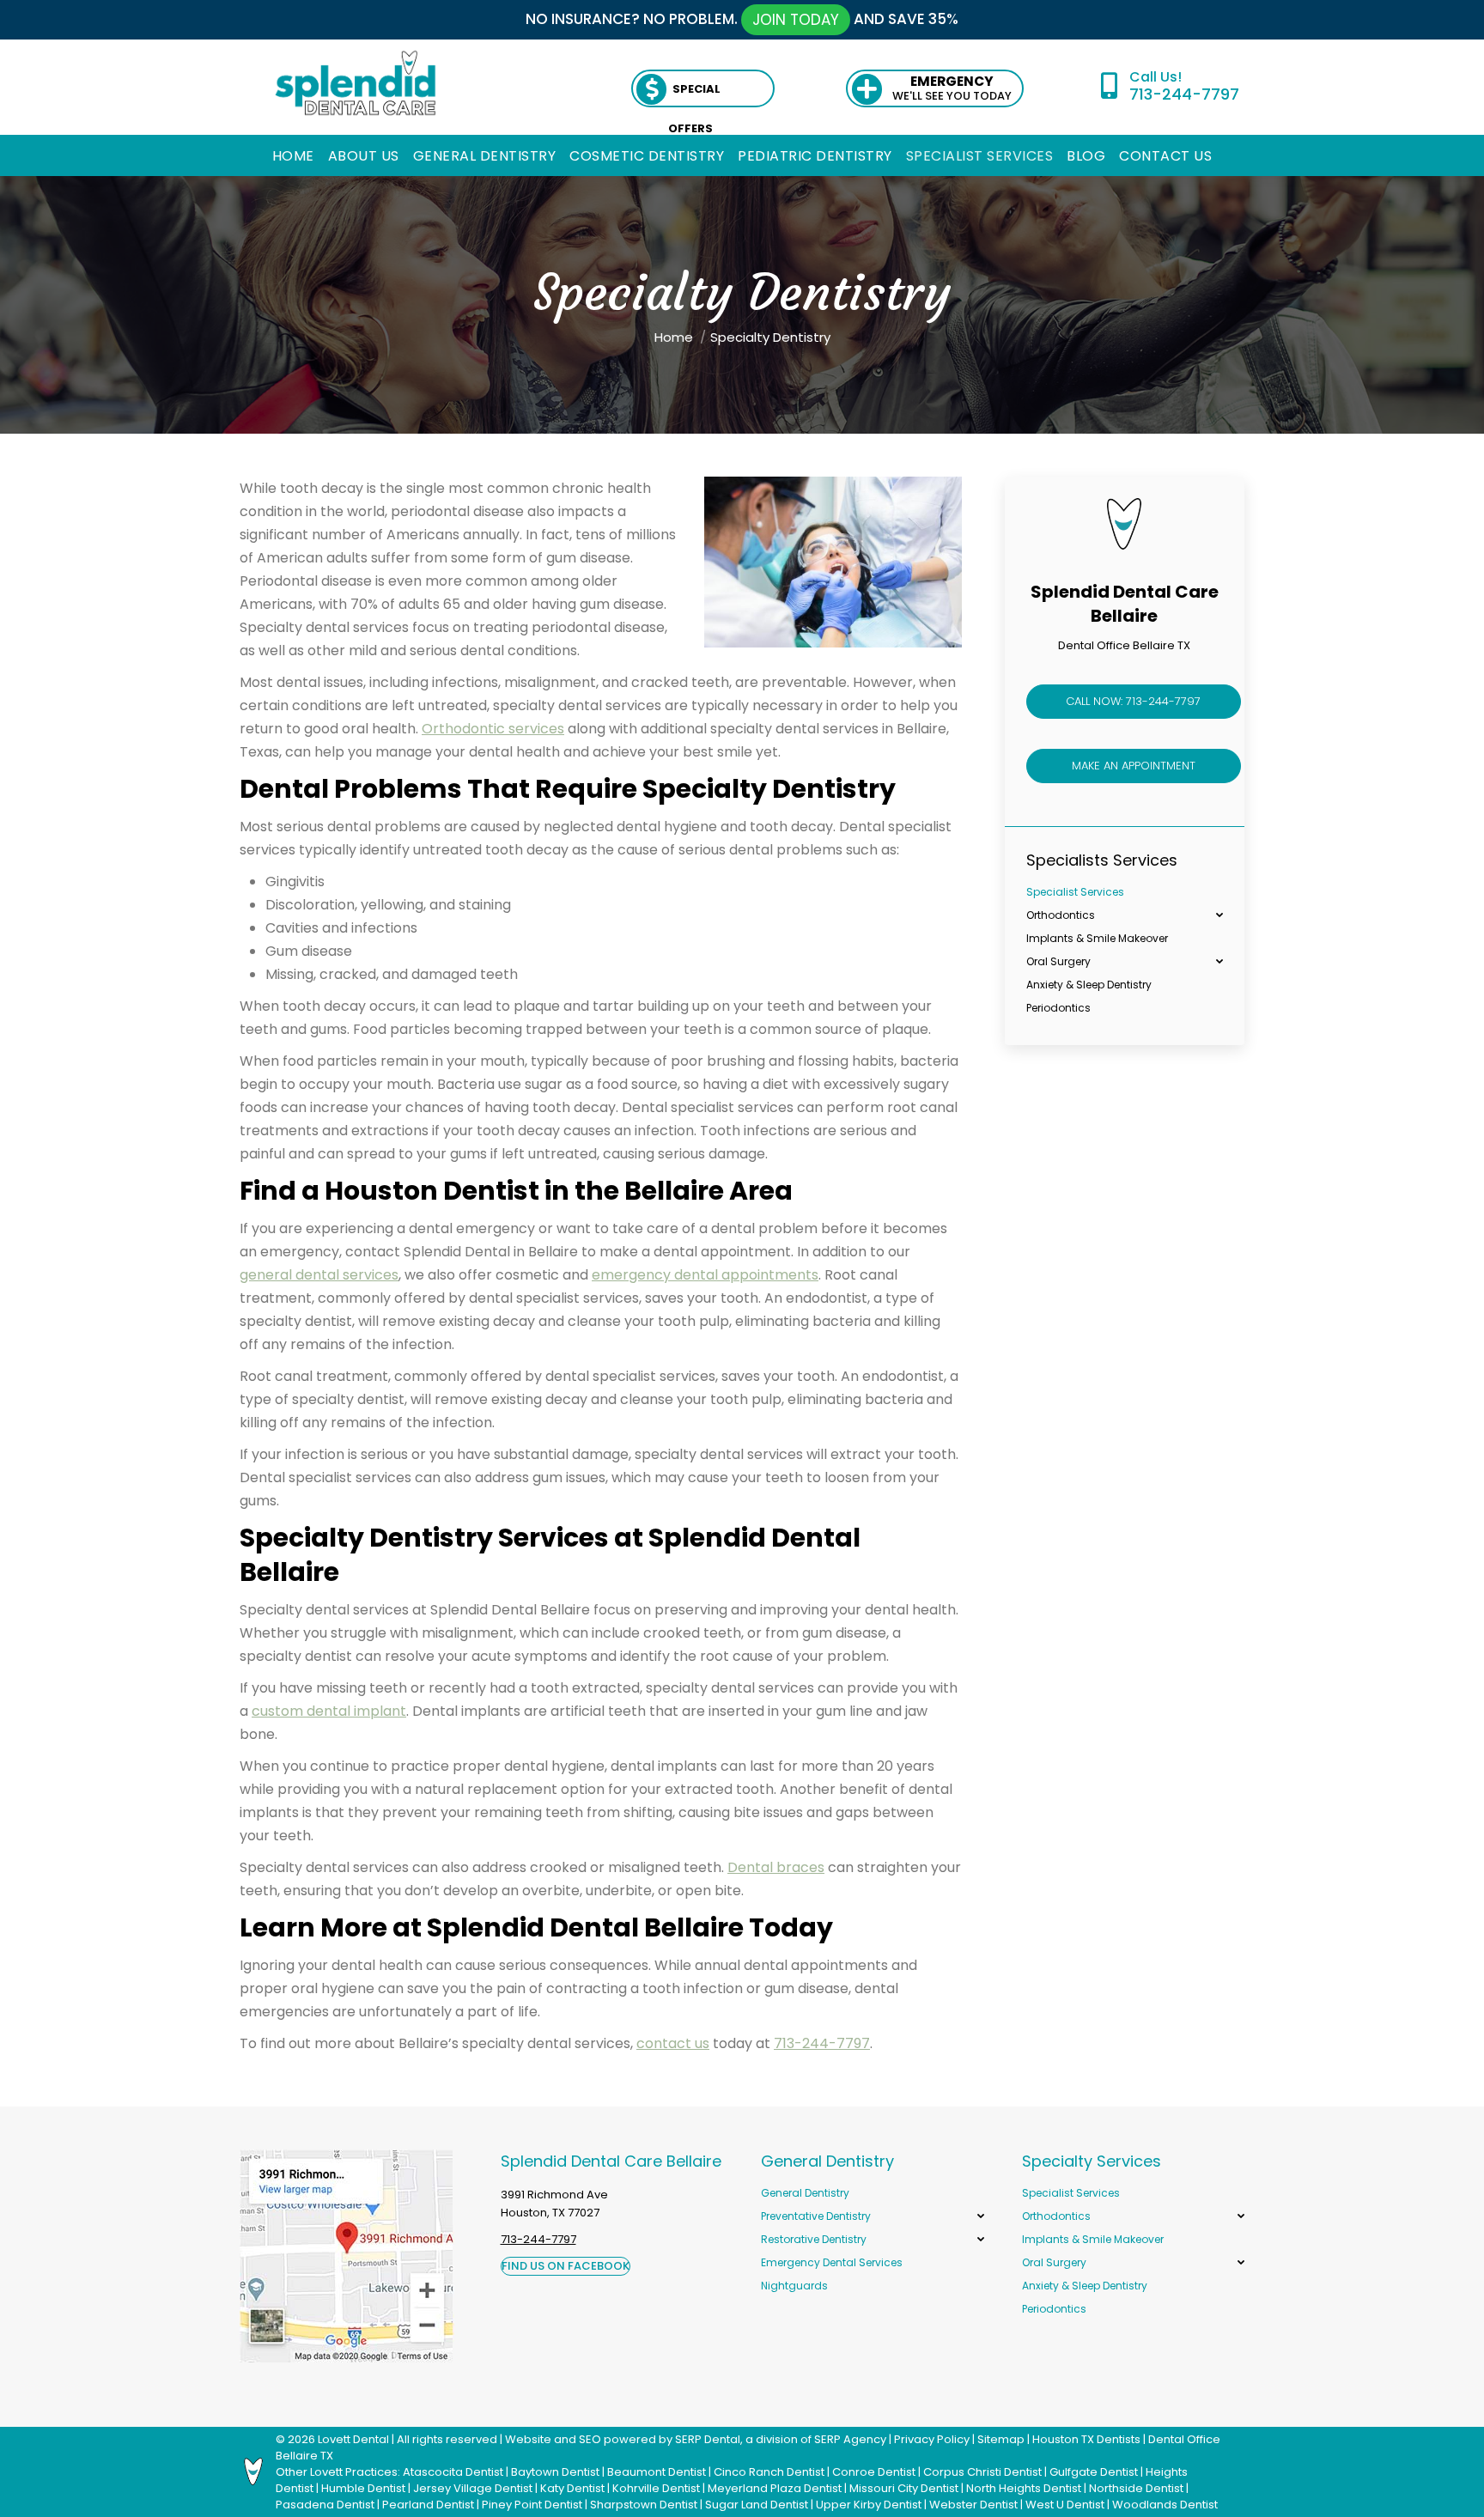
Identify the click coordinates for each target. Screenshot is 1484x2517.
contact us (673, 2043)
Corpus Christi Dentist (982, 2472)
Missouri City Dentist (904, 2488)
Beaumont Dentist (657, 2472)
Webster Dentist (973, 2505)
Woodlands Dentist (1165, 2505)
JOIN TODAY (796, 20)
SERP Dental (708, 2439)
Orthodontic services (493, 729)
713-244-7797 (1184, 94)
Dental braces (776, 1867)
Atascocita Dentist (453, 2472)
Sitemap (1001, 2439)
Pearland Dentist (428, 2505)
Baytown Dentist (555, 2472)
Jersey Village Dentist (473, 2488)
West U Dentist (1065, 2505)
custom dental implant (329, 1711)
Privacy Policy (932, 2439)
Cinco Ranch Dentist (769, 2472)
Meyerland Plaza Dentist (775, 2488)
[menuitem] (293, 156)
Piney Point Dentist (532, 2505)
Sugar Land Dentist (757, 2505)
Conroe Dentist (874, 2472)
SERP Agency (850, 2439)
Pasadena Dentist (325, 2505)
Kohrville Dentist (656, 2488)
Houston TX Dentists (1086, 2439)
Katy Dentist (572, 2488)
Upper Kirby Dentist (869, 2505)
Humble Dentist (363, 2488)
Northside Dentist (1136, 2488)
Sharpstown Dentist (644, 2505)
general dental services (319, 1275)
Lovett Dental (353, 2439)
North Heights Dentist (1024, 2488)
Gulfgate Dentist (1094, 2472)
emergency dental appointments (705, 1275)
